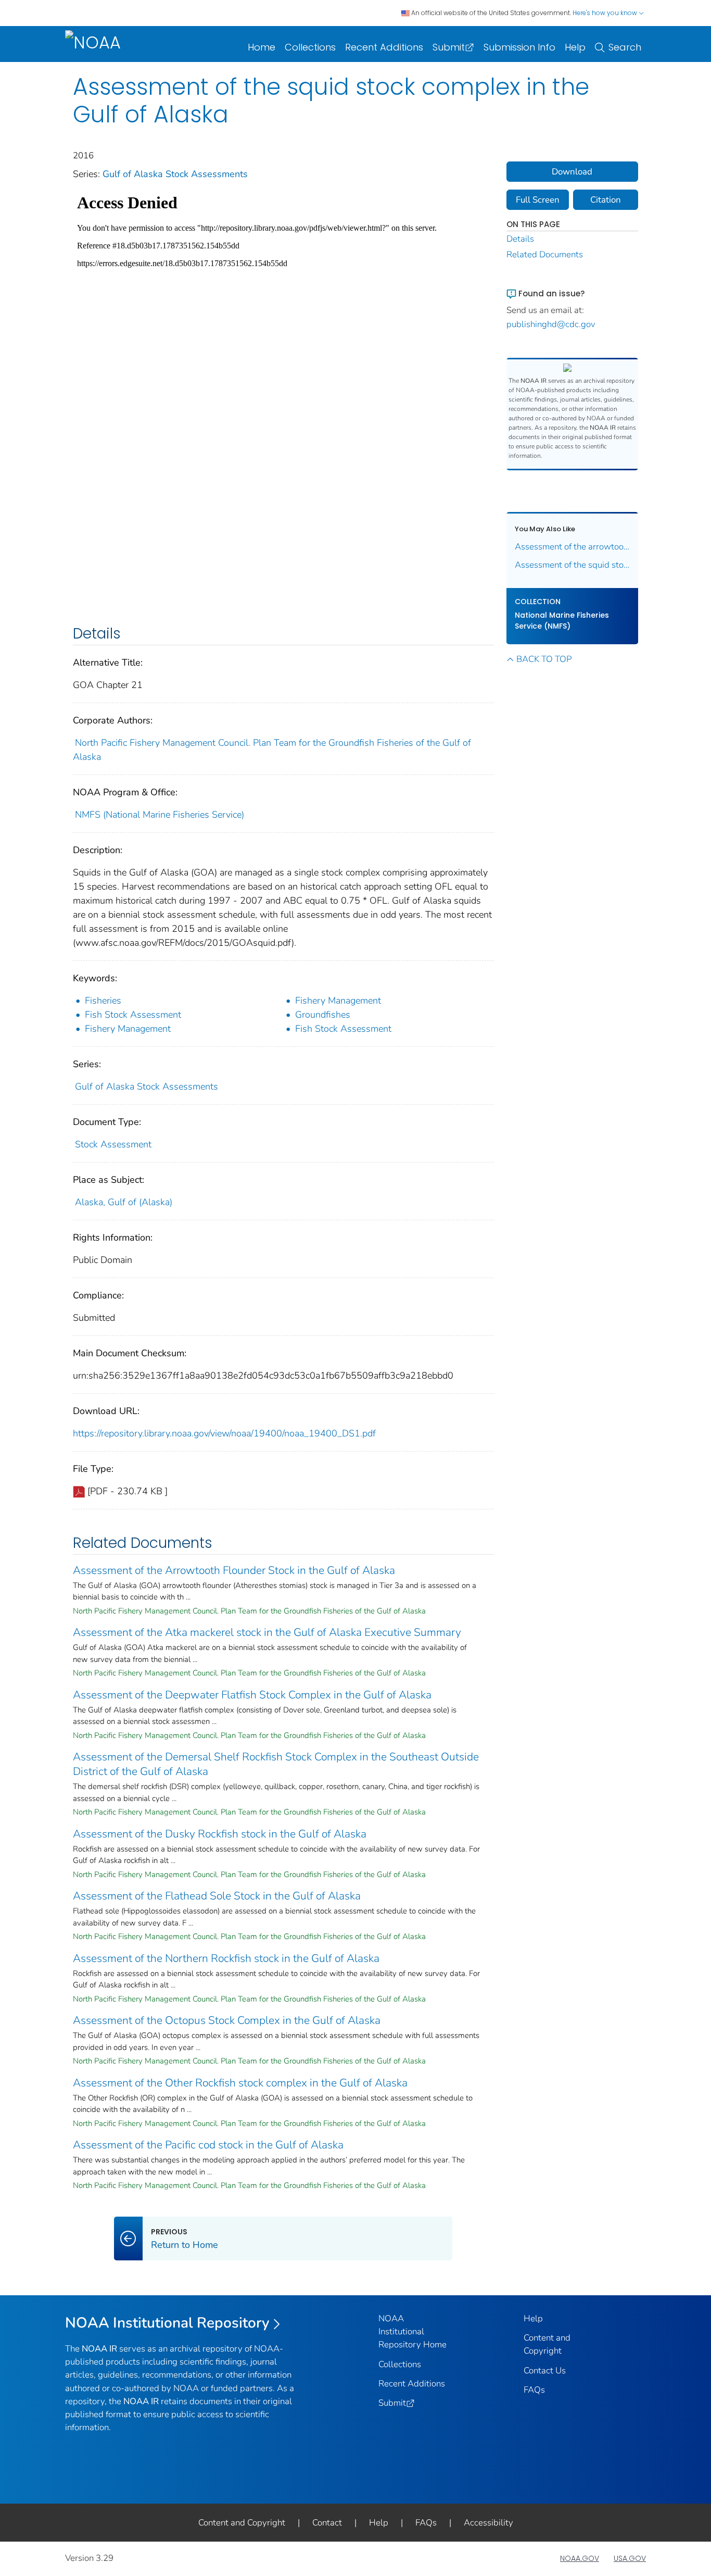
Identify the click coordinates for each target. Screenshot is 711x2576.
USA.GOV (630, 2558)
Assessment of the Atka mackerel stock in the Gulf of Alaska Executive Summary (267, 1632)
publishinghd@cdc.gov (551, 324)
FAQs (534, 2390)
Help (575, 47)
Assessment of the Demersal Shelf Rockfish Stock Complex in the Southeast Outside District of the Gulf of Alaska (276, 1764)
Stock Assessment (113, 1144)
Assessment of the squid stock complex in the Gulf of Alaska (573, 565)
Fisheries (103, 1001)
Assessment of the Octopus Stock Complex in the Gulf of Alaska (227, 2020)
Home (262, 47)
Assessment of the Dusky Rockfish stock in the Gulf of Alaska (220, 1834)
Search (625, 47)
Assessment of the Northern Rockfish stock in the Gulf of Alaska (226, 1958)
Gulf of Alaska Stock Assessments (175, 174)
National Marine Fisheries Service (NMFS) (562, 621)
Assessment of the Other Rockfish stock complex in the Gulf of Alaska (240, 2083)
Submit (449, 47)
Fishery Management (338, 1001)
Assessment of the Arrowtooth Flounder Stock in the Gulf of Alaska (234, 1570)
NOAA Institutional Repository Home (412, 2331)
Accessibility (488, 2523)
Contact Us (545, 2371)
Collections (310, 47)
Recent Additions (384, 47)
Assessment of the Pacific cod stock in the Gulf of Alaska (208, 2145)
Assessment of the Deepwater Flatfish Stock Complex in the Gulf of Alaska (252, 1695)
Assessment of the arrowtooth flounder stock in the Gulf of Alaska (573, 547)
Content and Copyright (242, 2523)
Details (520, 239)
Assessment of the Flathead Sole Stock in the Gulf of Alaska (217, 1896)
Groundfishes (323, 1015)
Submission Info (519, 47)
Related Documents (545, 254)
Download (572, 172)
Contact (327, 2523)
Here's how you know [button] (606, 13)
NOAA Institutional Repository (167, 2323)
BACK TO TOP (544, 659)
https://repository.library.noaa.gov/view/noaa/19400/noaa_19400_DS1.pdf (224, 1433)
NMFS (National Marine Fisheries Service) (160, 815)
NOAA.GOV (580, 2558)
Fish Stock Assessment (133, 1015)
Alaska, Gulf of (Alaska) (124, 1202)
